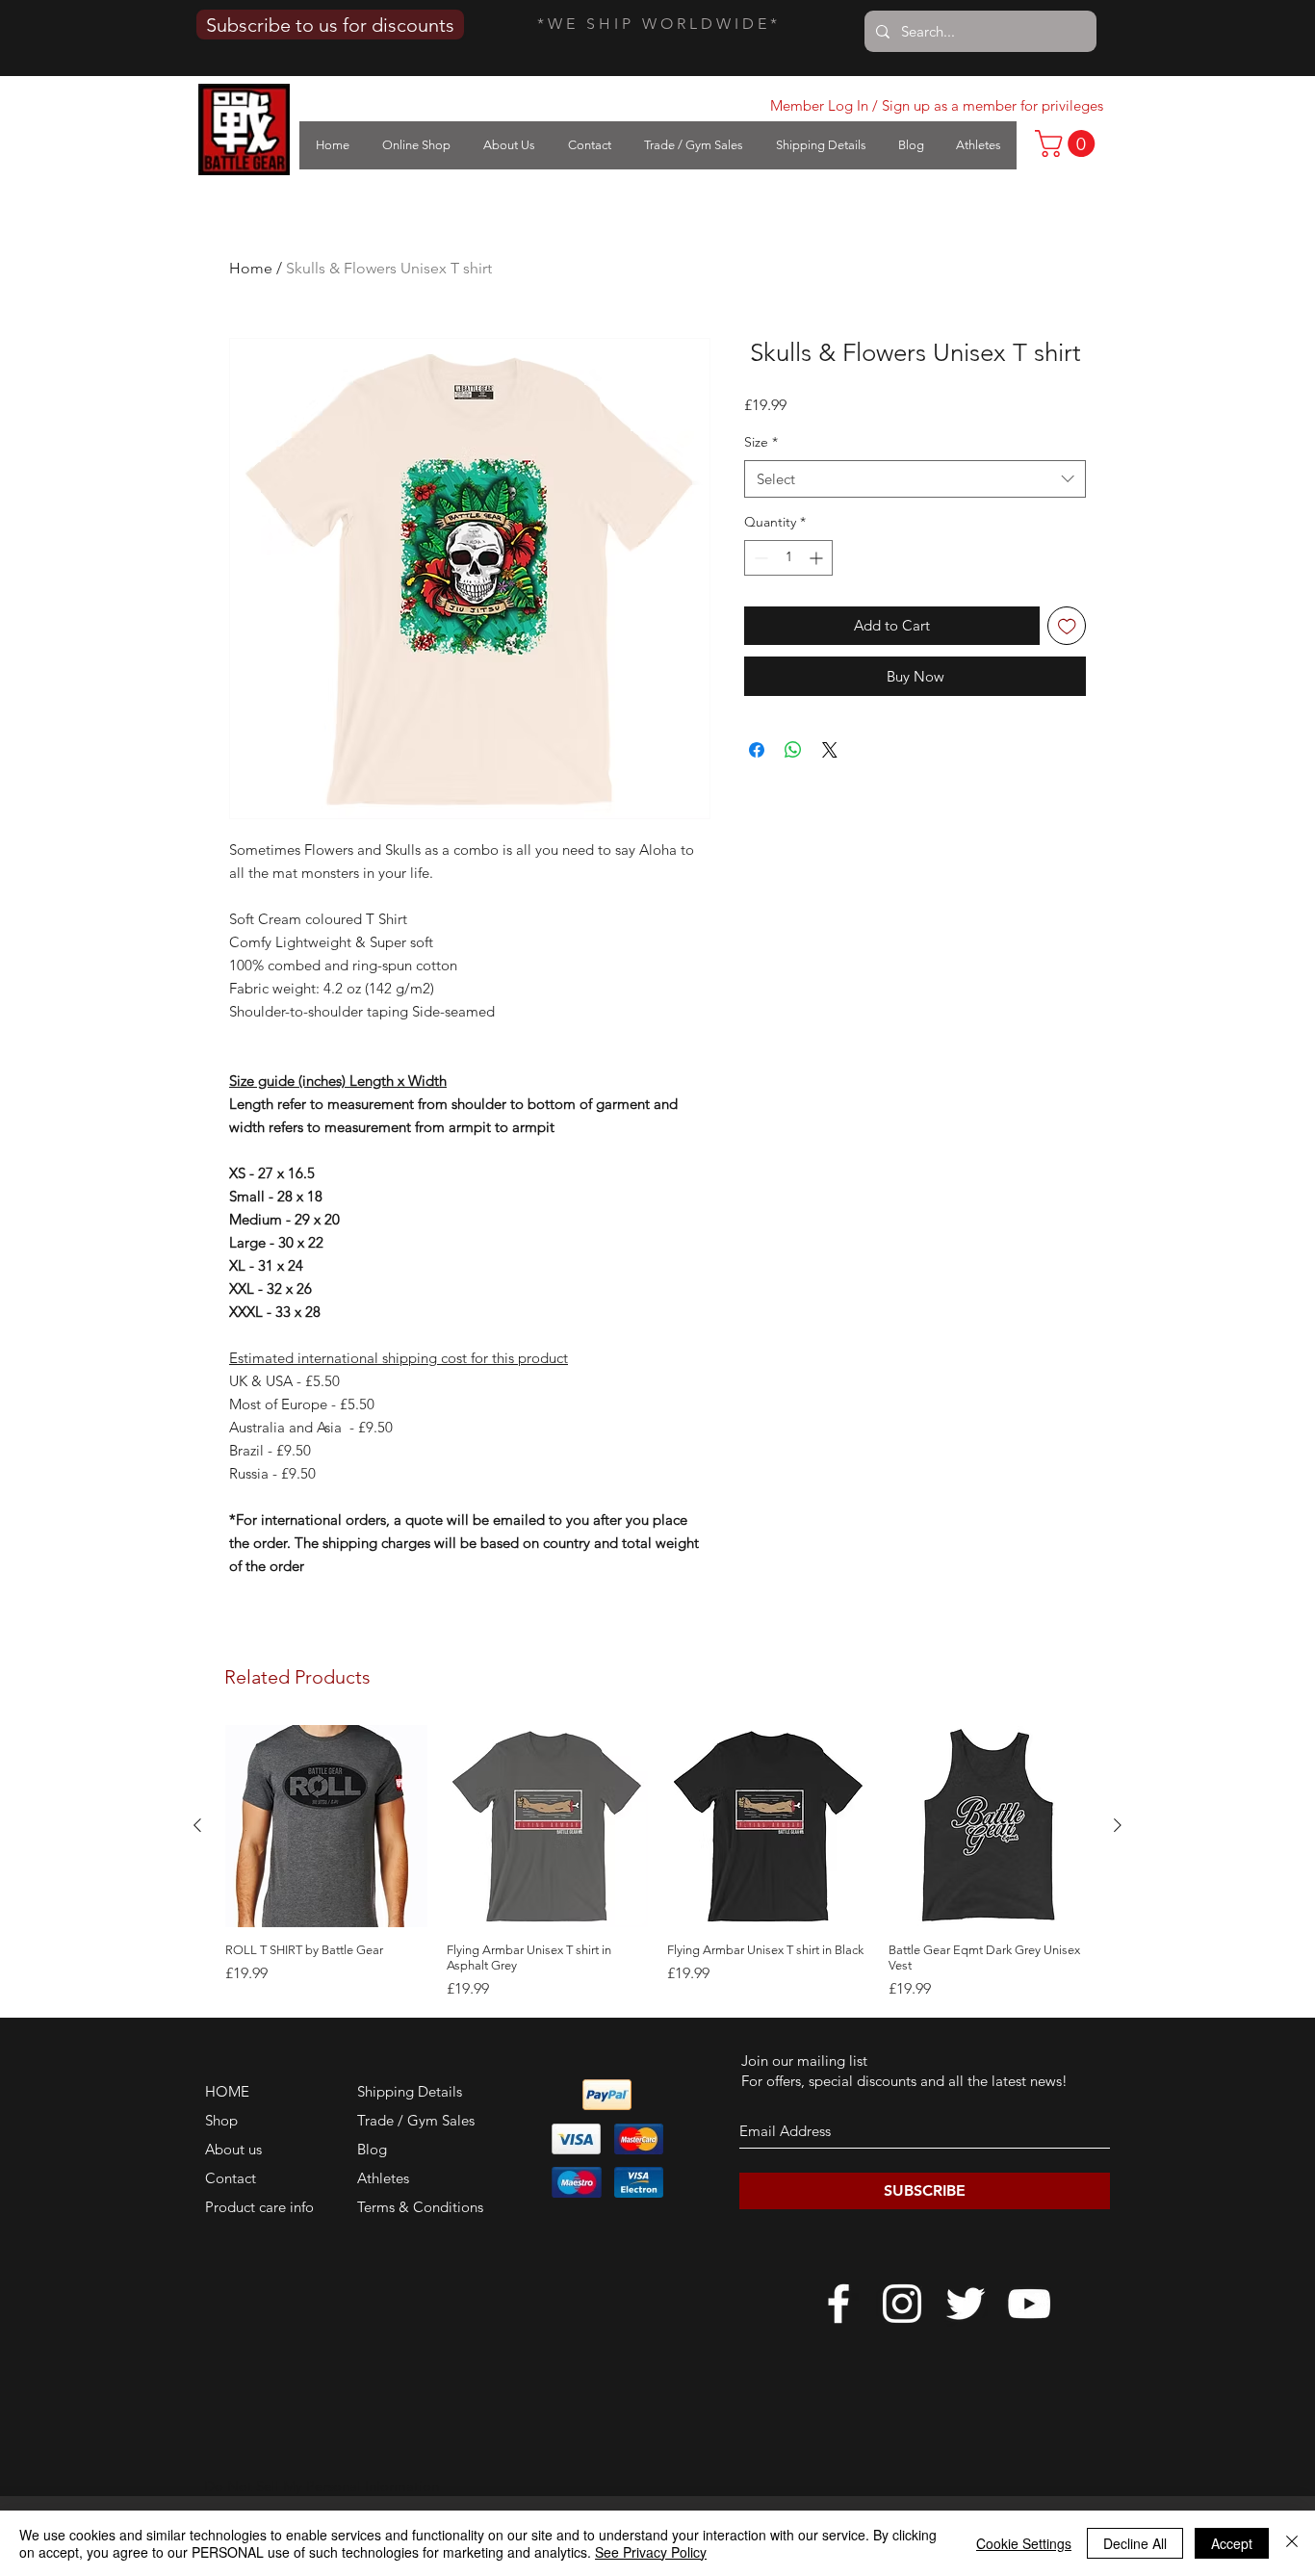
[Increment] (818, 558)
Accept (1232, 2543)
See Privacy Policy (651, 2552)
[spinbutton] (788, 558)
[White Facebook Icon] (838, 2304)
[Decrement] (759, 558)
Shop (221, 2120)
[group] (657, 1863)
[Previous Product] (197, 1825)
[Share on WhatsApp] (793, 750)
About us (233, 2149)
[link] (1068, 143)
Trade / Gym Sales (416, 2120)
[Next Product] (1118, 1825)
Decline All (1135, 2543)
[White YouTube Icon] (1029, 2304)
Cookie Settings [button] (1024, 2543)
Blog (372, 2149)
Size (761, 442)
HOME (227, 2091)
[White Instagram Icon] (902, 2304)
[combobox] (915, 479)
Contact (231, 2178)
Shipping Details (410, 2091)
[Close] (1292, 2543)
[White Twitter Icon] (966, 2304)
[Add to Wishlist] (1067, 626)
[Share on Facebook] (757, 750)
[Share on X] (830, 750)
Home (251, 268)
